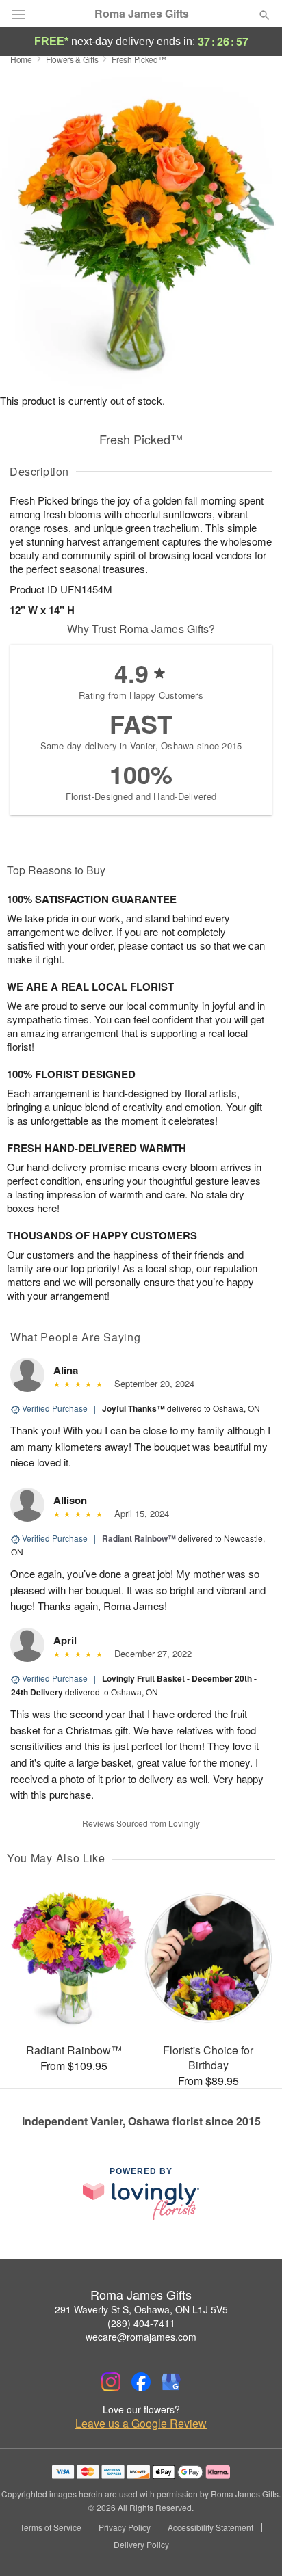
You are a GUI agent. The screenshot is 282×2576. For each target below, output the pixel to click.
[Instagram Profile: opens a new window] (111, 2382)
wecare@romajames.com (141, 2337)
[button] (253, 2545)
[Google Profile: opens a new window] (171, 2382)
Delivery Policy (141, 2545)
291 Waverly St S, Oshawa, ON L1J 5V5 (141, 2309)
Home (21, 59)
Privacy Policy (125, 2527)
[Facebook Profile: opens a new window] (141, 2382)
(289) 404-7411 (141, 2323)
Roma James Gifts (142, 14)
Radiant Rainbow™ (139, 1538)
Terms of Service (51, 2527)
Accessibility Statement (210, 2527)
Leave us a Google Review (141, 2424)
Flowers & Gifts (72, 59)
